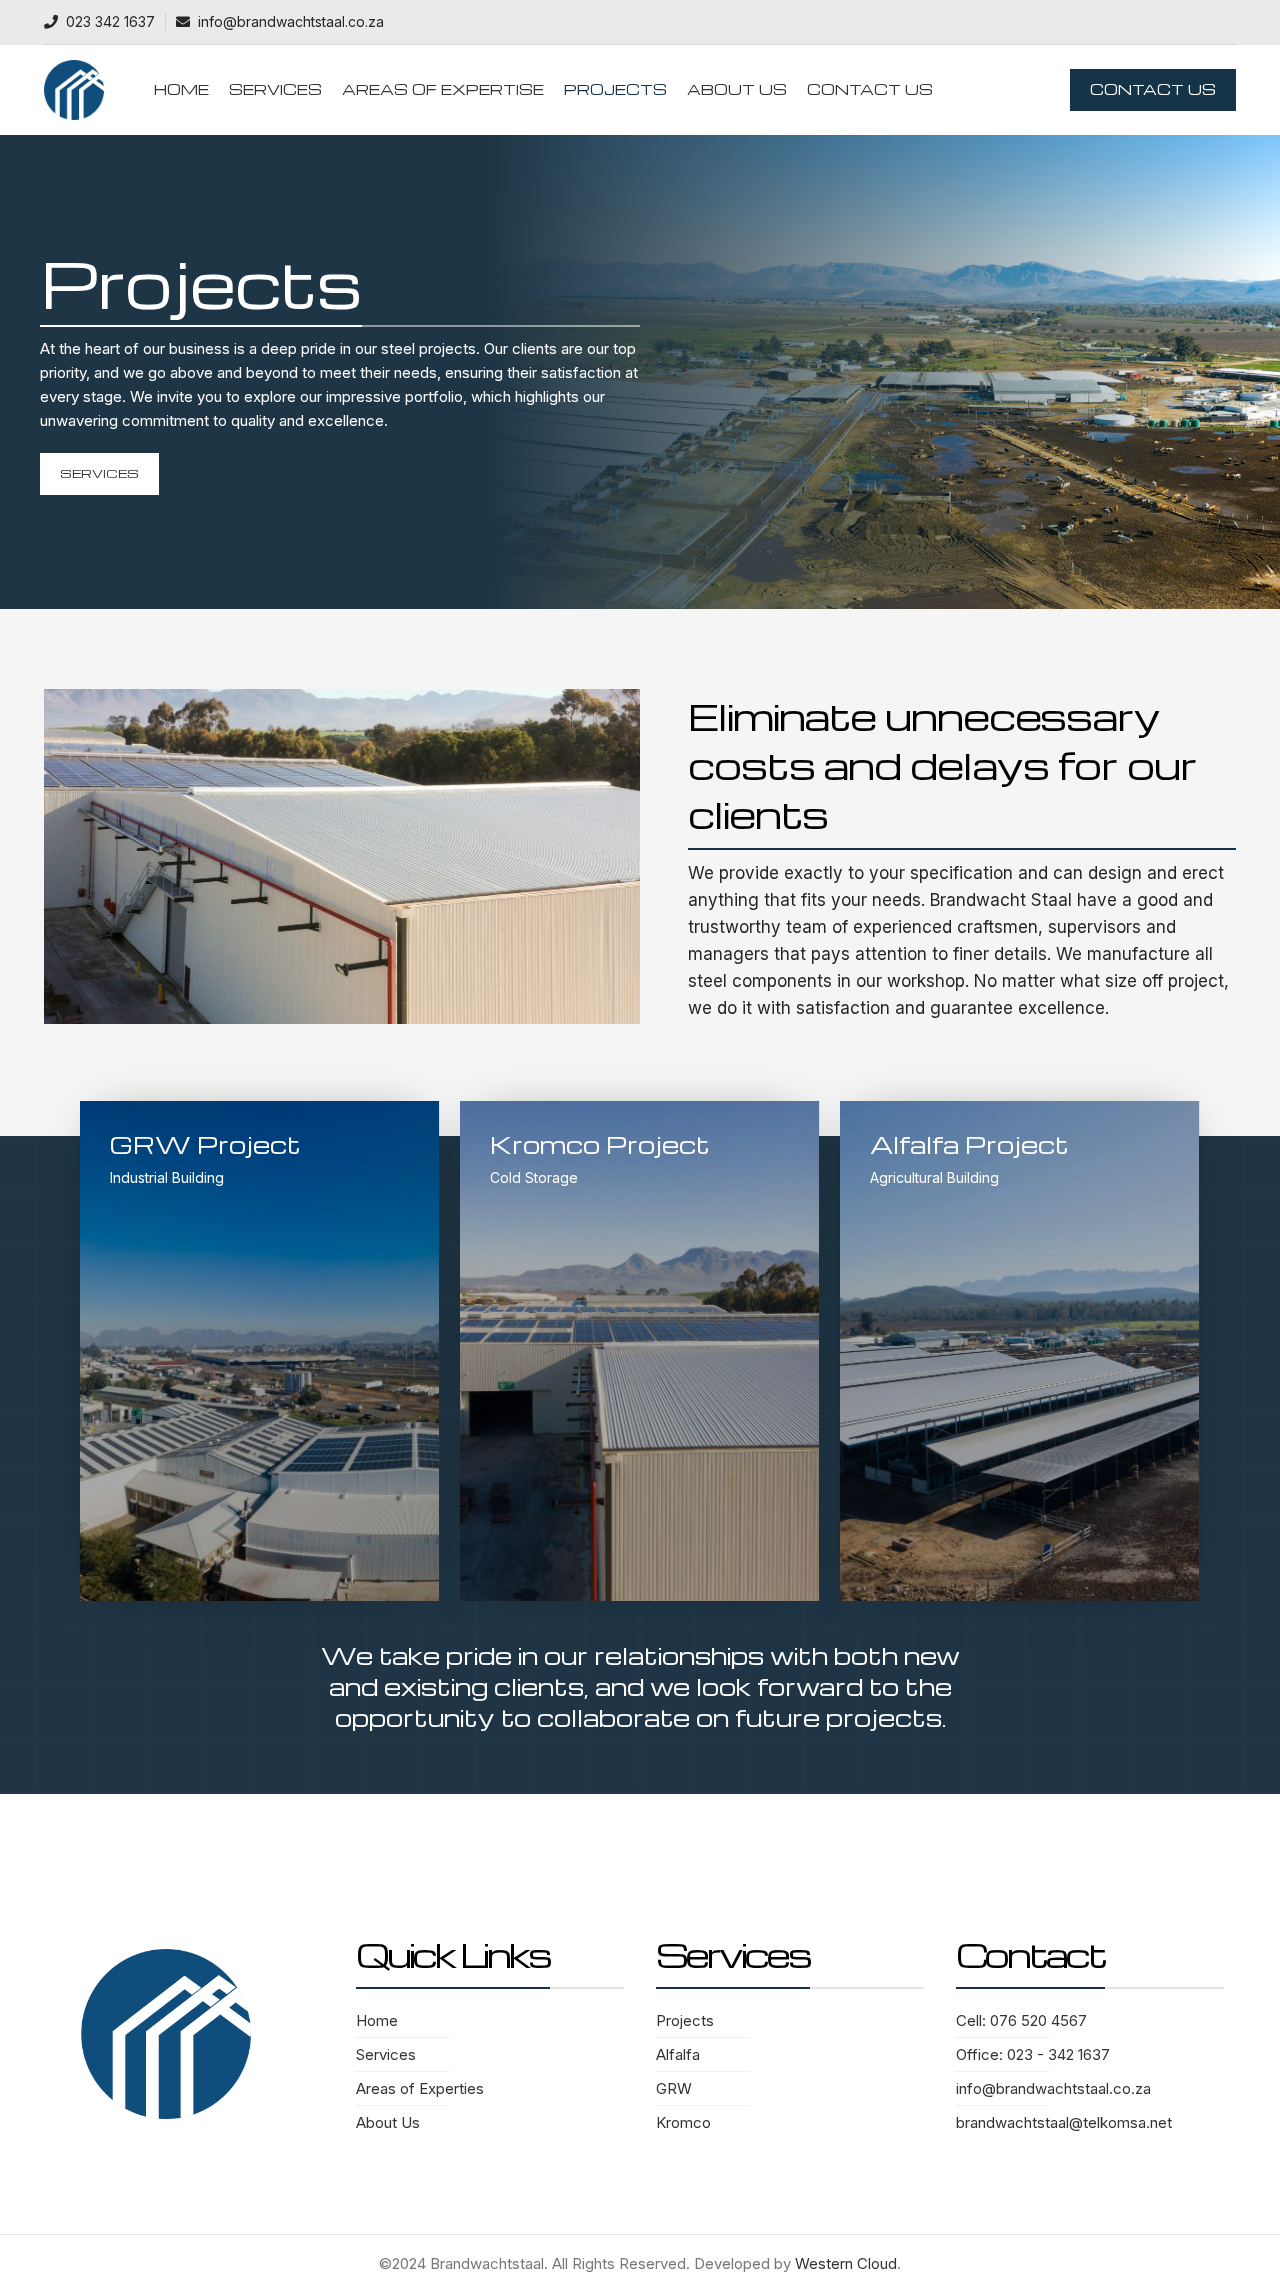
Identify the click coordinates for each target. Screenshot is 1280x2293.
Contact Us (1153, 89)
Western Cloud (846, 2263)
